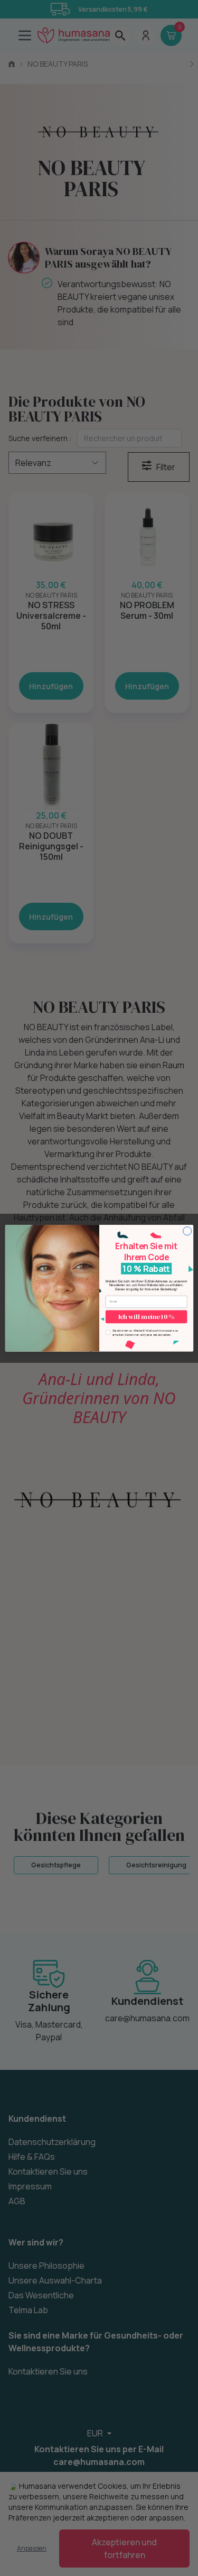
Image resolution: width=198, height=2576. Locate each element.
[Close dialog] (187, 1231)
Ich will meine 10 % (146, 1317)
